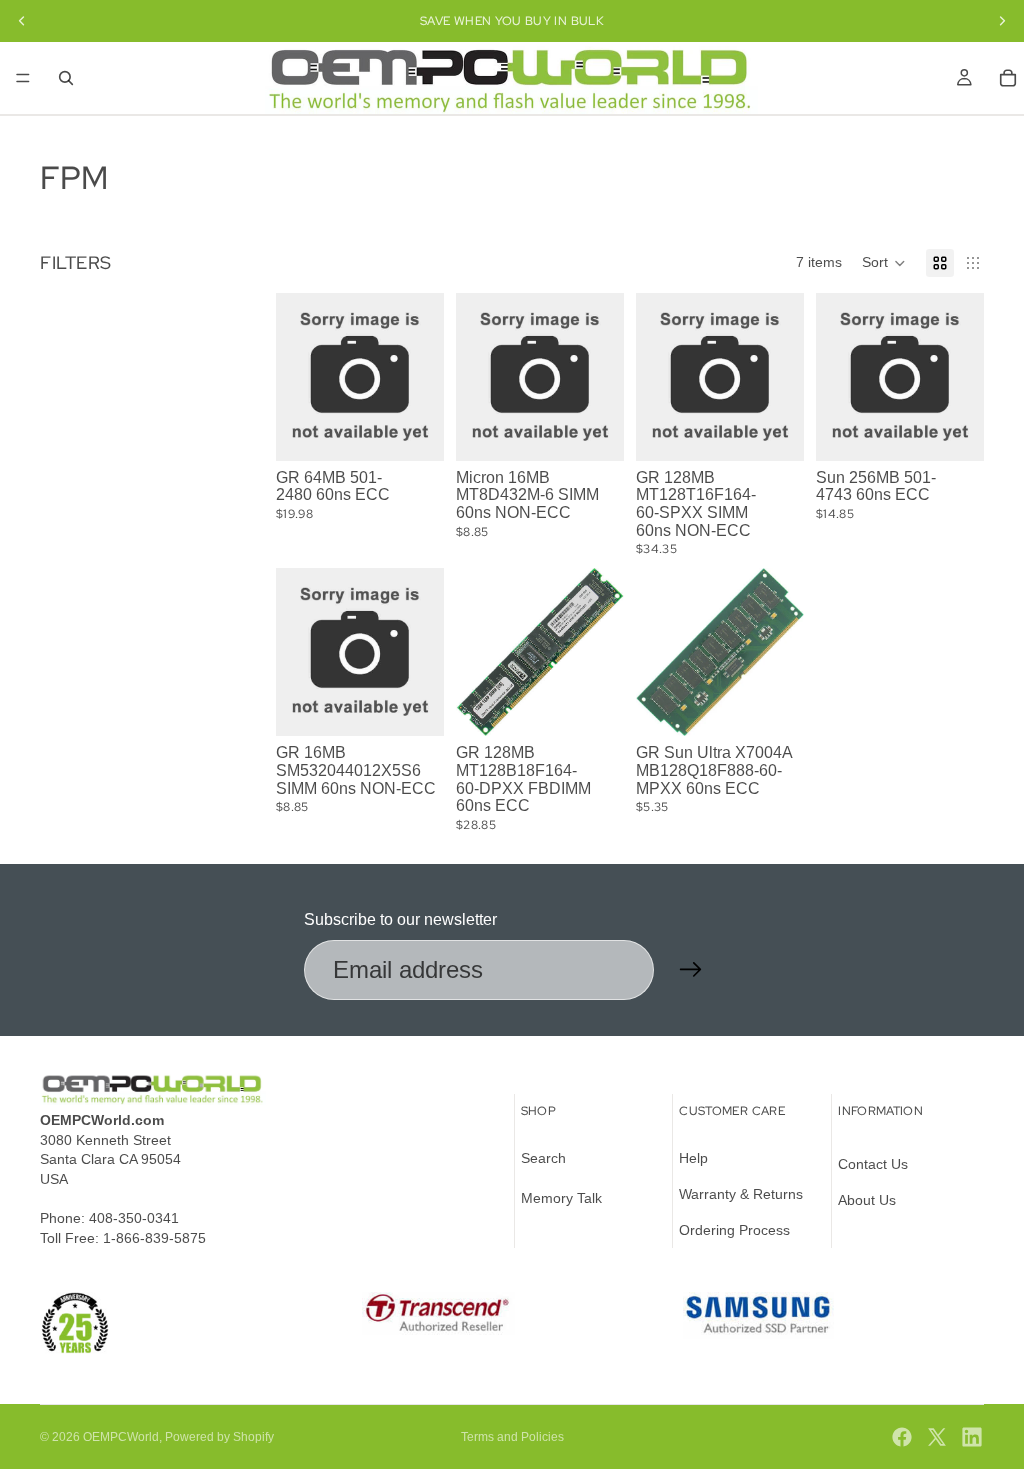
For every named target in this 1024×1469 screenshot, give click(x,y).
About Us (867, 1200)
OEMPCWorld (121, 1437)
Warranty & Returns (741, 1194)
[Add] (413, 430)
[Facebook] (902, 1437)
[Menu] (23, 78)
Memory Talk (561, 1198)
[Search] (66, 78)
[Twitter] (937, 1437)
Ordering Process (734, 1230)
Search (543, 1159)
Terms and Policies (512, 1437)
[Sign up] (691, 970)
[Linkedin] (972, 1437)
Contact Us (873, 1165)
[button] (884, 263)
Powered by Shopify (219, 1437)
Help (693, 1159)
